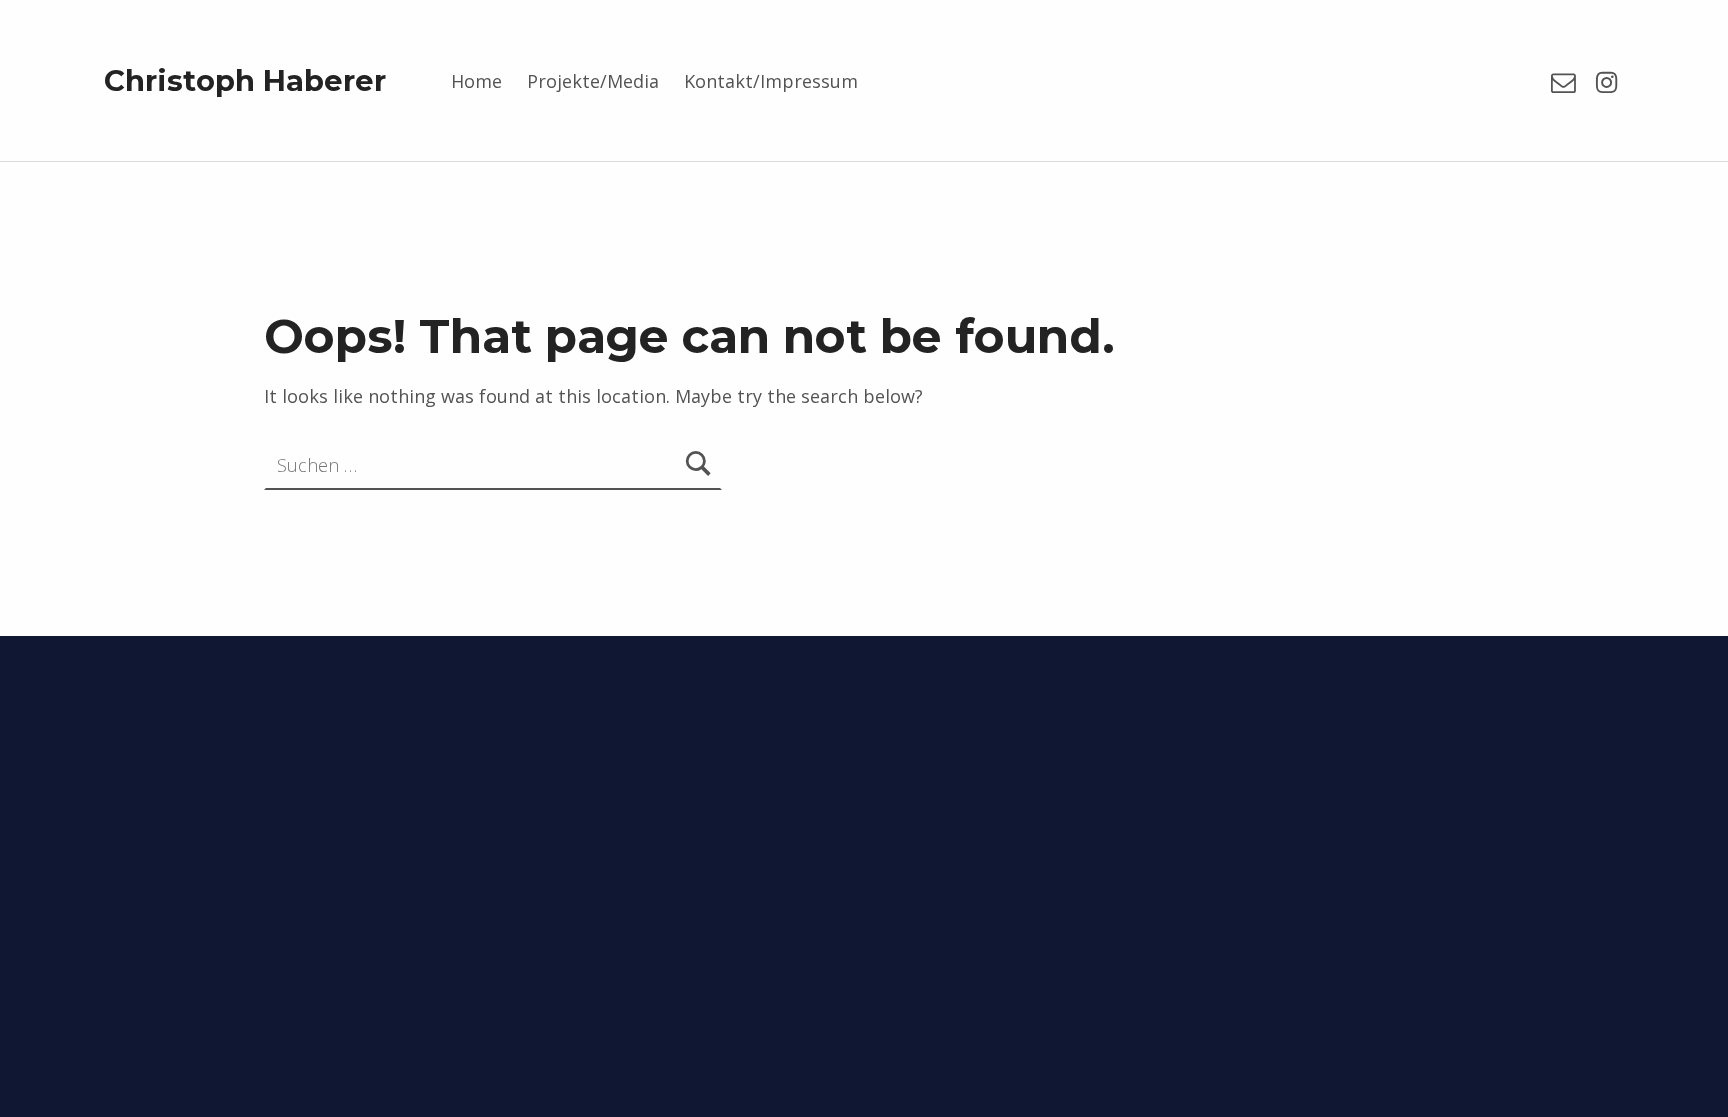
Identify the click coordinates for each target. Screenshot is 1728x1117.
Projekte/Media (593, 81)
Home (476, 81)
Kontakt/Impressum (771, 81)
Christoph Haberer (245, 80)
